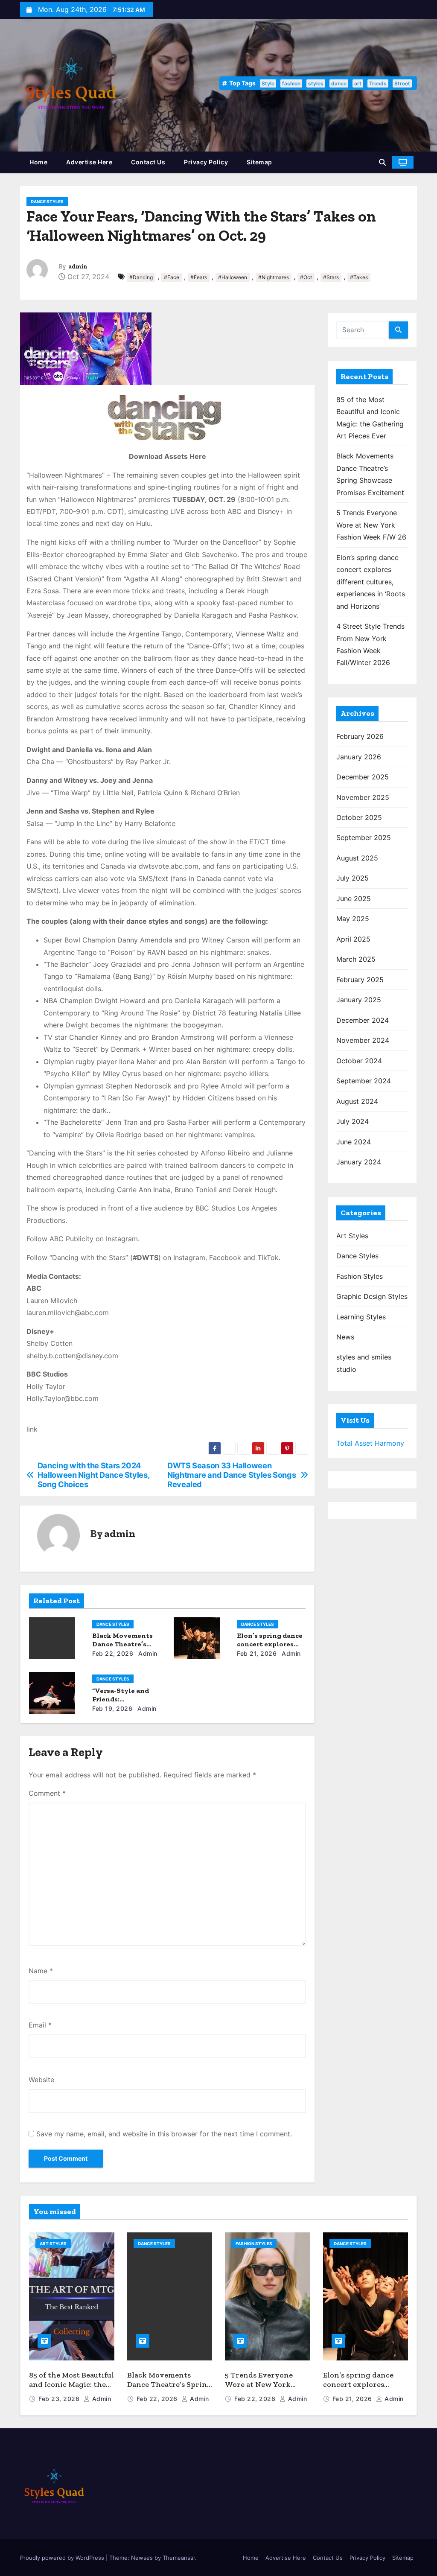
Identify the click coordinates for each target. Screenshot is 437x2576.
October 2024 (359, 1061)
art (358, 83)
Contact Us (148, 162)
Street (402, 83)
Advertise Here (89, 162)
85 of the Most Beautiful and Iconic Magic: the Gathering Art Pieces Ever (71, 2389)
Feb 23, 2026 (60, 2399)
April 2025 (353, 939)
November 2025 (363, 797)
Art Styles (352, 1236)
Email (40, 2025)
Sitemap (259, 162)
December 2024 (363, 1020)
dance (339, 83)
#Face (172, 277)
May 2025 (353, 919)
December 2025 (363, 777)
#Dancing (141, 277)
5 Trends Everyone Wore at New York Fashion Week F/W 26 (371, 525)
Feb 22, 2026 (113, 1653)
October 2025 (359, 817)
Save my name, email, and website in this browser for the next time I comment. (164, 2134)
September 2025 (364, 837)
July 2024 (353, 1121)
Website (41, 2080)
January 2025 (359, 1000)
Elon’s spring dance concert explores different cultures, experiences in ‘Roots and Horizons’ (371, 582)
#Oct (306, 277)
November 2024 (363, 1040)
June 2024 (354, 1142)
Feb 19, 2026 (112, 1708)
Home (38, 162)
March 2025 (356, 959)
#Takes (359, 277)
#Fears (199, 277)
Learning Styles (361, 1317)
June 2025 (354, 899)
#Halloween (233, 277)
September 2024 (364, 1081)
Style (268, 83)
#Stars (331, 277)
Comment (47, 1793)
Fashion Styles (360, 1276)
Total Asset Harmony (370, 1443)
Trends (378, 83)
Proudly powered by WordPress (63, 2558)
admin (78, 267)
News (345, 1337)
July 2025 (353, 878)
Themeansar (179, 2558)
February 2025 (360, 980)
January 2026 (359, 757)
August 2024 (357, 1101)
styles (316, 83)
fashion (291, 83)
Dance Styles (47, 201)
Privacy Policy (206, 162)
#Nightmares (274, 277)
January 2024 (359, 1162)
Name (41, 1971)
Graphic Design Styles (372, 1296)
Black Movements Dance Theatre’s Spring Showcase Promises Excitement (169, 2389)
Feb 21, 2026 (257, 1653)
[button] (382, 162)
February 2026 (360, 736)
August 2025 (357, 858)
